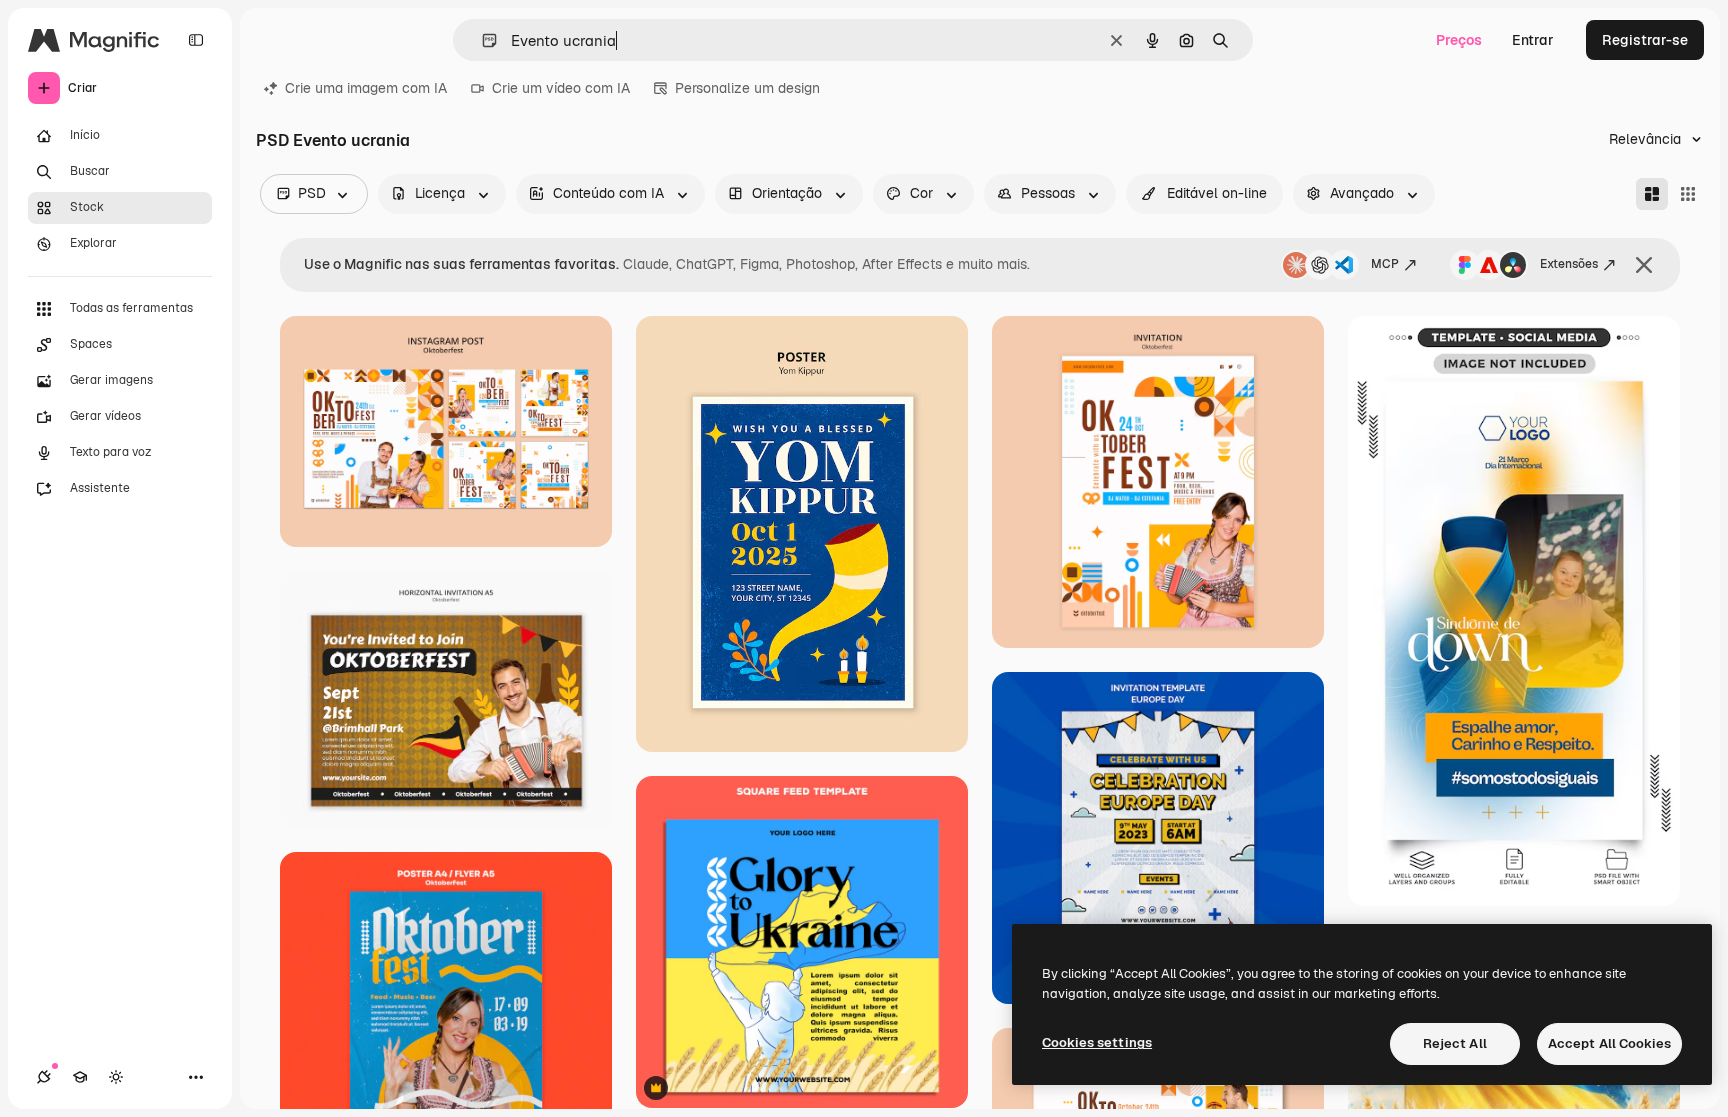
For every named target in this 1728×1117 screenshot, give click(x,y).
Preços (1459, 40)
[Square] (1688, 194)
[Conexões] (44, 1077)
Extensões (1569, 264)
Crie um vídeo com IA (561, 88)
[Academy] (80, 1077)
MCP (1385, 264)
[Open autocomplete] (481, 40)
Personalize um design (747, 88)
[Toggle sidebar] (196, 40)
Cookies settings (1097, 1042)
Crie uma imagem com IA (366, 88)
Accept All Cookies (1609, 1043)
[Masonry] (1652, 194)
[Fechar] (1644, 265)
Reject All (1455, 1043)
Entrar (1533, 40)
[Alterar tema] (116, 1077)
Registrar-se (1645, 40)
